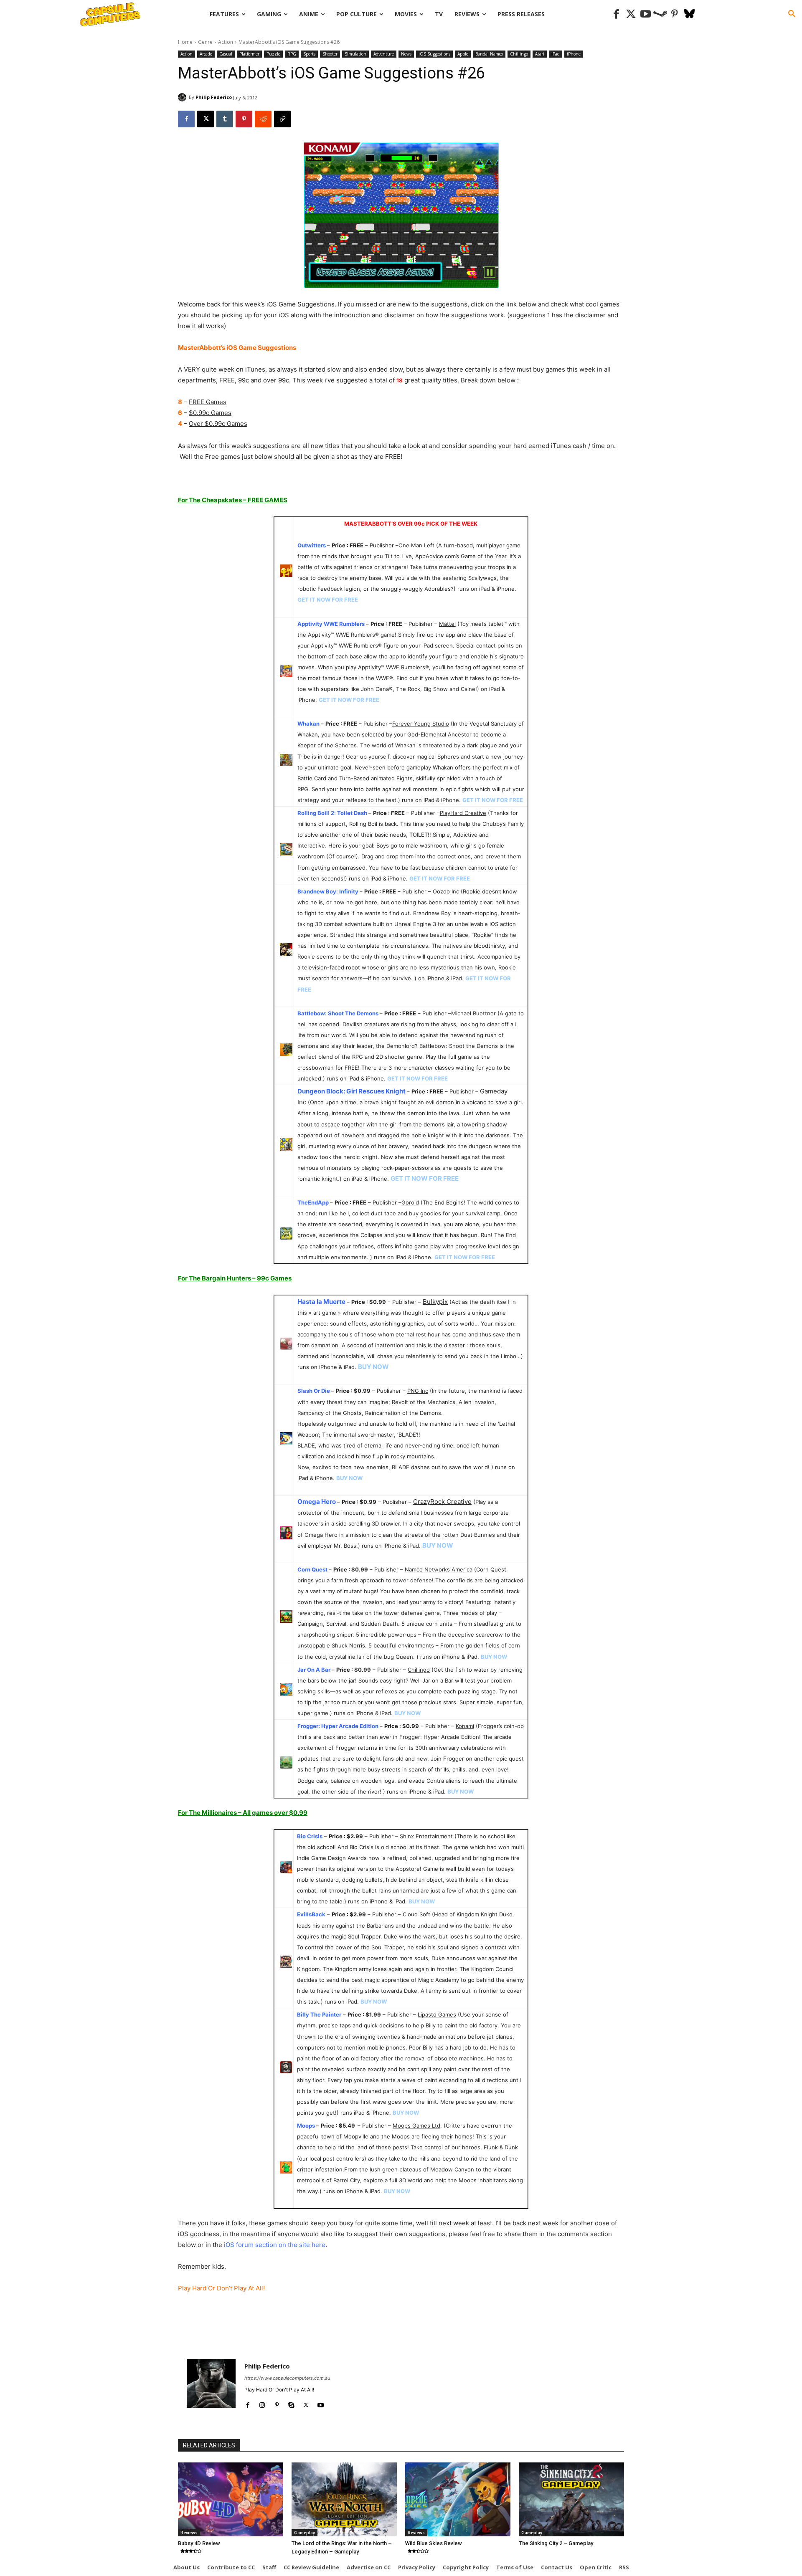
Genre (205, 42)
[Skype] (291, 2403)
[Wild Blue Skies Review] (458, 2499)
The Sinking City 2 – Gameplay (556, 2543)
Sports (309, 54)
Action (226, 42)
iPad (556, 54)
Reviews (189, 2533)
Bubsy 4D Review (199, 2543)
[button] (792, 14)
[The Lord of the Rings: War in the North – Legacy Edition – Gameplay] (344, 2499)
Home (185, 42)
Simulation (355, 54)
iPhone (574, 54)
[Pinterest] (675, 14)
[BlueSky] (689, 14)
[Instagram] (262, 2403)
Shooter (330, 54)
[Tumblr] (225, 119)
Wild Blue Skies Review (434, 2543)
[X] (206, 119)
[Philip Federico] (183, 97)
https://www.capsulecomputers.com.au (287, 2378)
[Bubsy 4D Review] (231, 2499)
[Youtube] (646, 14)
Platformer (249, 54)
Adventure (384, 54)
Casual (226, 54)
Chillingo (519, 54)
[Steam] (660, 14)
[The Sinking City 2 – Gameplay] (571, 2499)
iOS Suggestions (434, 54)
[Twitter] (631, 14)
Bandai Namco (489, 54)
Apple (463, 54)
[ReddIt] (263, 119)
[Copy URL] (282, 119)
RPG (292, 54)
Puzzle (273, 54)
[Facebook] (616, 14)
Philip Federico (214, 97)
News (406, 54)
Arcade (206, 54)
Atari (540, 54)
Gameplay (305, 2533)
